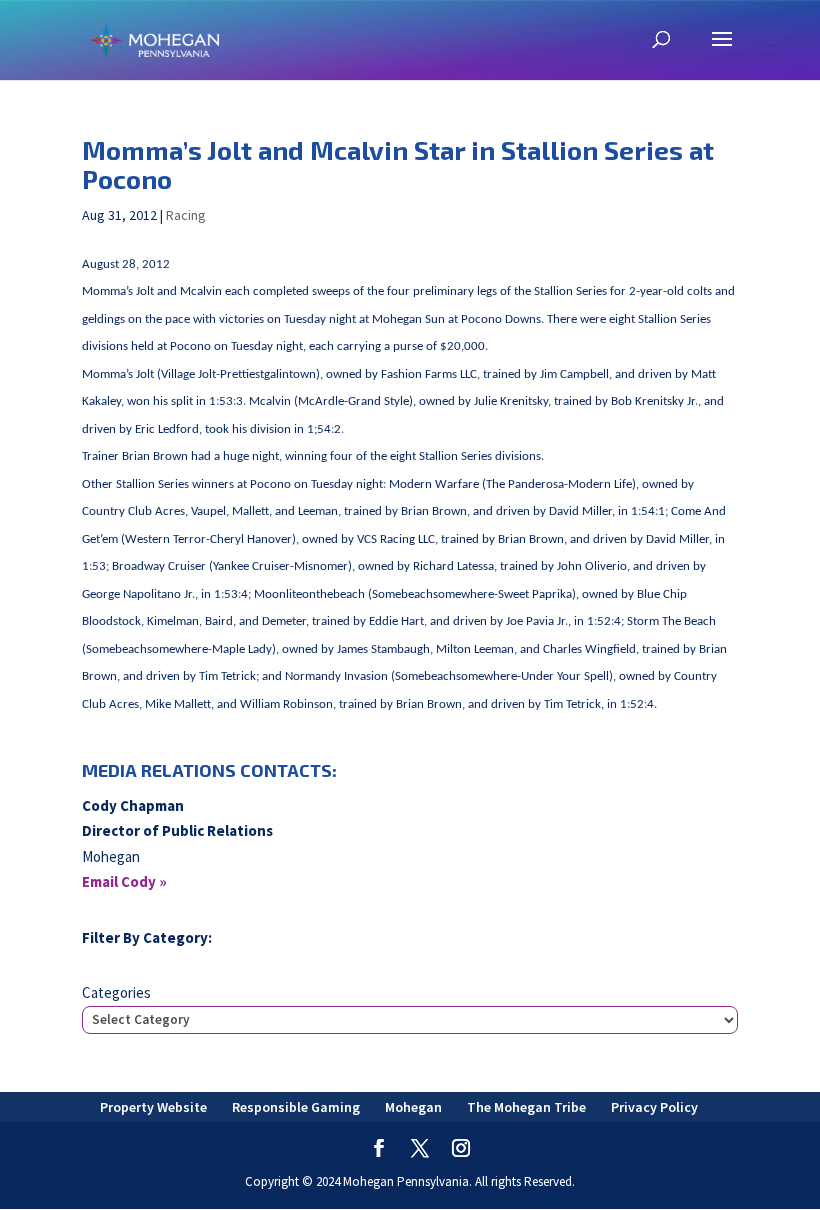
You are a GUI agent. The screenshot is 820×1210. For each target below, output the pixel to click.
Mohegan (413, 1107)
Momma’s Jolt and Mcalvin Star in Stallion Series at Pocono (398, 164)
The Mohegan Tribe (526, 1107)
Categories (116, 992)
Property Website (153, 1107)
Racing (186, 215)
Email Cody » (124, 881)
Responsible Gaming (296, 1107)
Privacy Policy (654, 1107)
